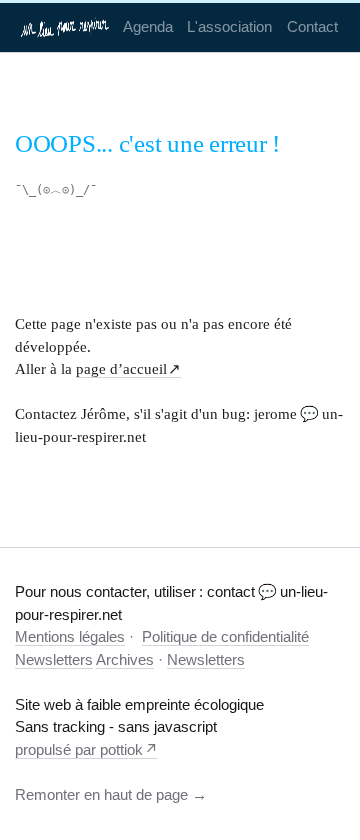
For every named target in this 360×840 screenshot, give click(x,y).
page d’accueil (121, 369)
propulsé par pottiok (79, 749)
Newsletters (54, 659)
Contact (312, 26)
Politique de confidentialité (225, 636)
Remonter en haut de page (101, 794)
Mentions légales (70, 636)
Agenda (148, 26)
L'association (229, 26)
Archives (125, 659)
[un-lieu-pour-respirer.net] (65, 27)
